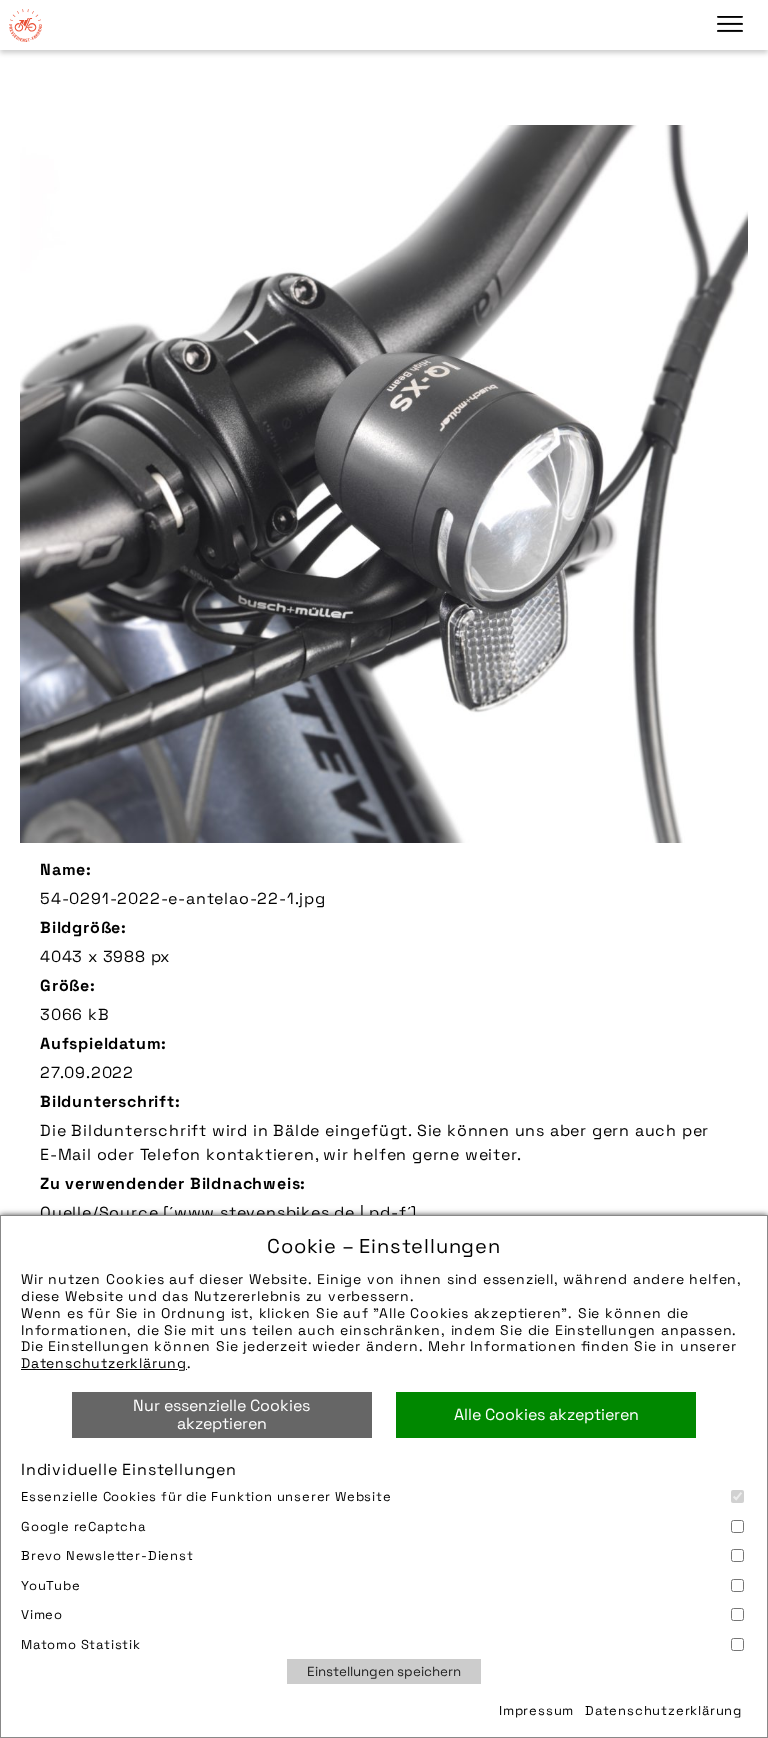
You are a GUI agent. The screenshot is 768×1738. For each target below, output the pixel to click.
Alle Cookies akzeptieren (546, 1414)
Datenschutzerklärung (104, 1363)
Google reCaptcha (83, 1526)
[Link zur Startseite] (25, 25)
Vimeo (42, 1614)
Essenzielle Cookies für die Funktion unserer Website (206, 1496)
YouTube (51, 1585)
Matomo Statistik (81, 1644)
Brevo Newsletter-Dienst (107, 1555)
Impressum (536, 1710)
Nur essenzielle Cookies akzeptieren (221, 1414)
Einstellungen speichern (384, 1671)
